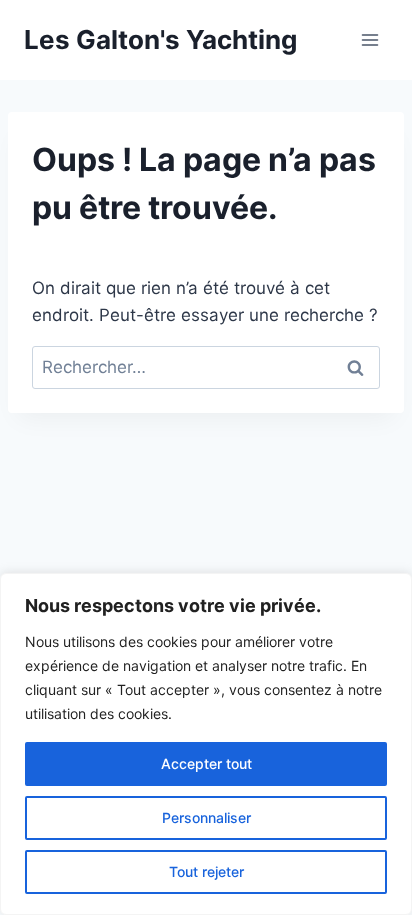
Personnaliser (206, 817)
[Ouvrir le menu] (369, 39)
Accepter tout (206, 763)
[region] (206, 744)
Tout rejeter (206, 871)
